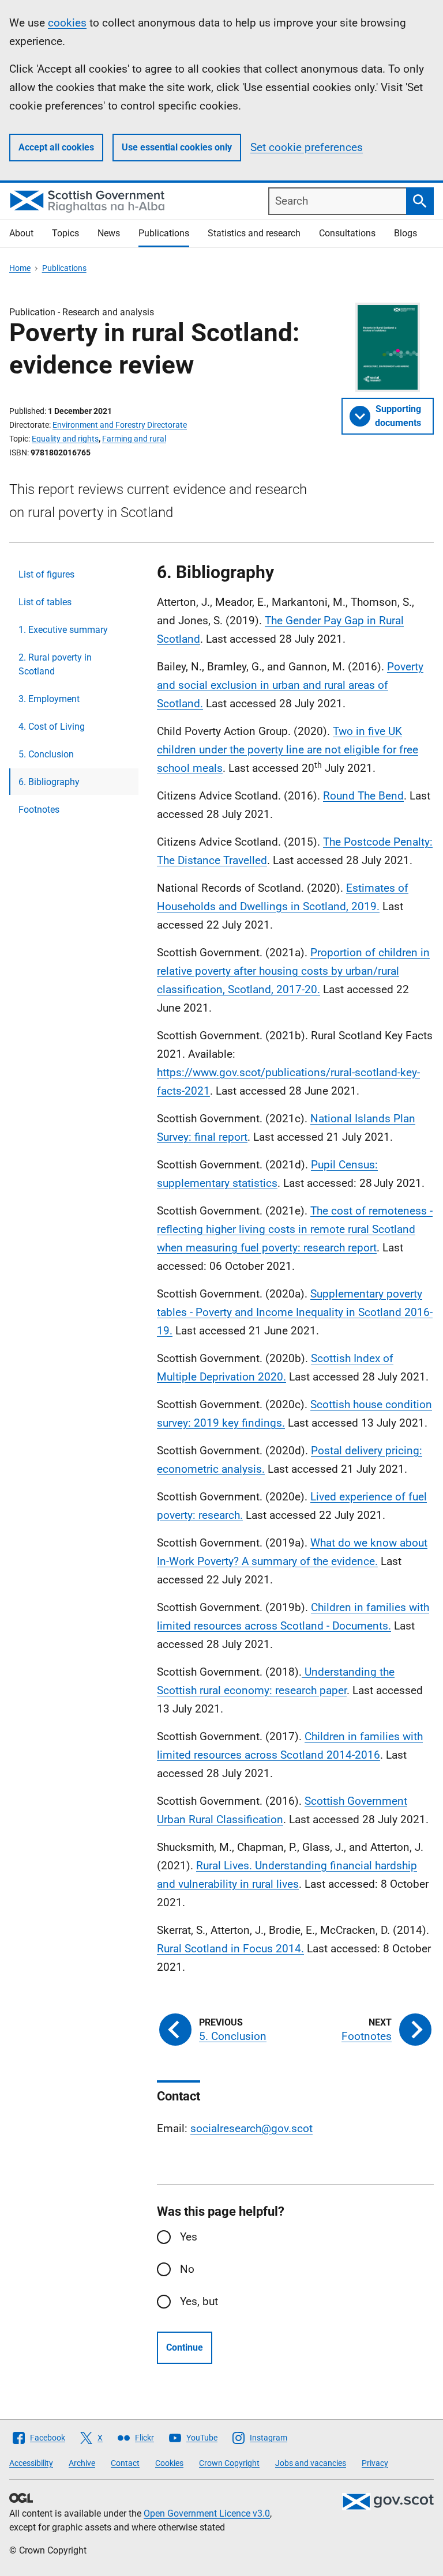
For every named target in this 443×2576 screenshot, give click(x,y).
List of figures (46, 574)
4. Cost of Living (52, 727)
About (21, 233)
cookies (67, 23)
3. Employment (49, 699)
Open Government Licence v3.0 (207, 2513)
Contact (125, 2463)
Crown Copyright (229, 2463)
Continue (185, 2347)
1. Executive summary (63, 630)
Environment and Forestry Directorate (120, 425)
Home (20, 268)
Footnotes (39, 810)
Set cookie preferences (307, 147)
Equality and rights (65, 439)
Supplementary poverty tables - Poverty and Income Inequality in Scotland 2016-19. (295, 1312)
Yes (189, 2237)
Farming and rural (134, 439)
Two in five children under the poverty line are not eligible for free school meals (288, 750)
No (187, 2269)
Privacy (375, 2463)
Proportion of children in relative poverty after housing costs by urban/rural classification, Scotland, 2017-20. (293, 971)
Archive (82, 2463)
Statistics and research (254, 233)
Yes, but (199, 2301)
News (109, 233)
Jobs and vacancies (311, 2463)
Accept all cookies (56, 147)
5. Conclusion (46, 754)
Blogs (406, 233)
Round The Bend (363, 796)
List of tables (45, 602)
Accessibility (31, 2463)
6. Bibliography (49, 782)
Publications (164, 233)
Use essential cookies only (177, 147)
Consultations (347, 233)
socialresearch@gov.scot (251, 2128)
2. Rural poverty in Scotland (55, 664)
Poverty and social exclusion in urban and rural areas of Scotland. (290, 685)
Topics (65, 233)
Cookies (169, 2463)
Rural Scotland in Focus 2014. (230, 1949)
